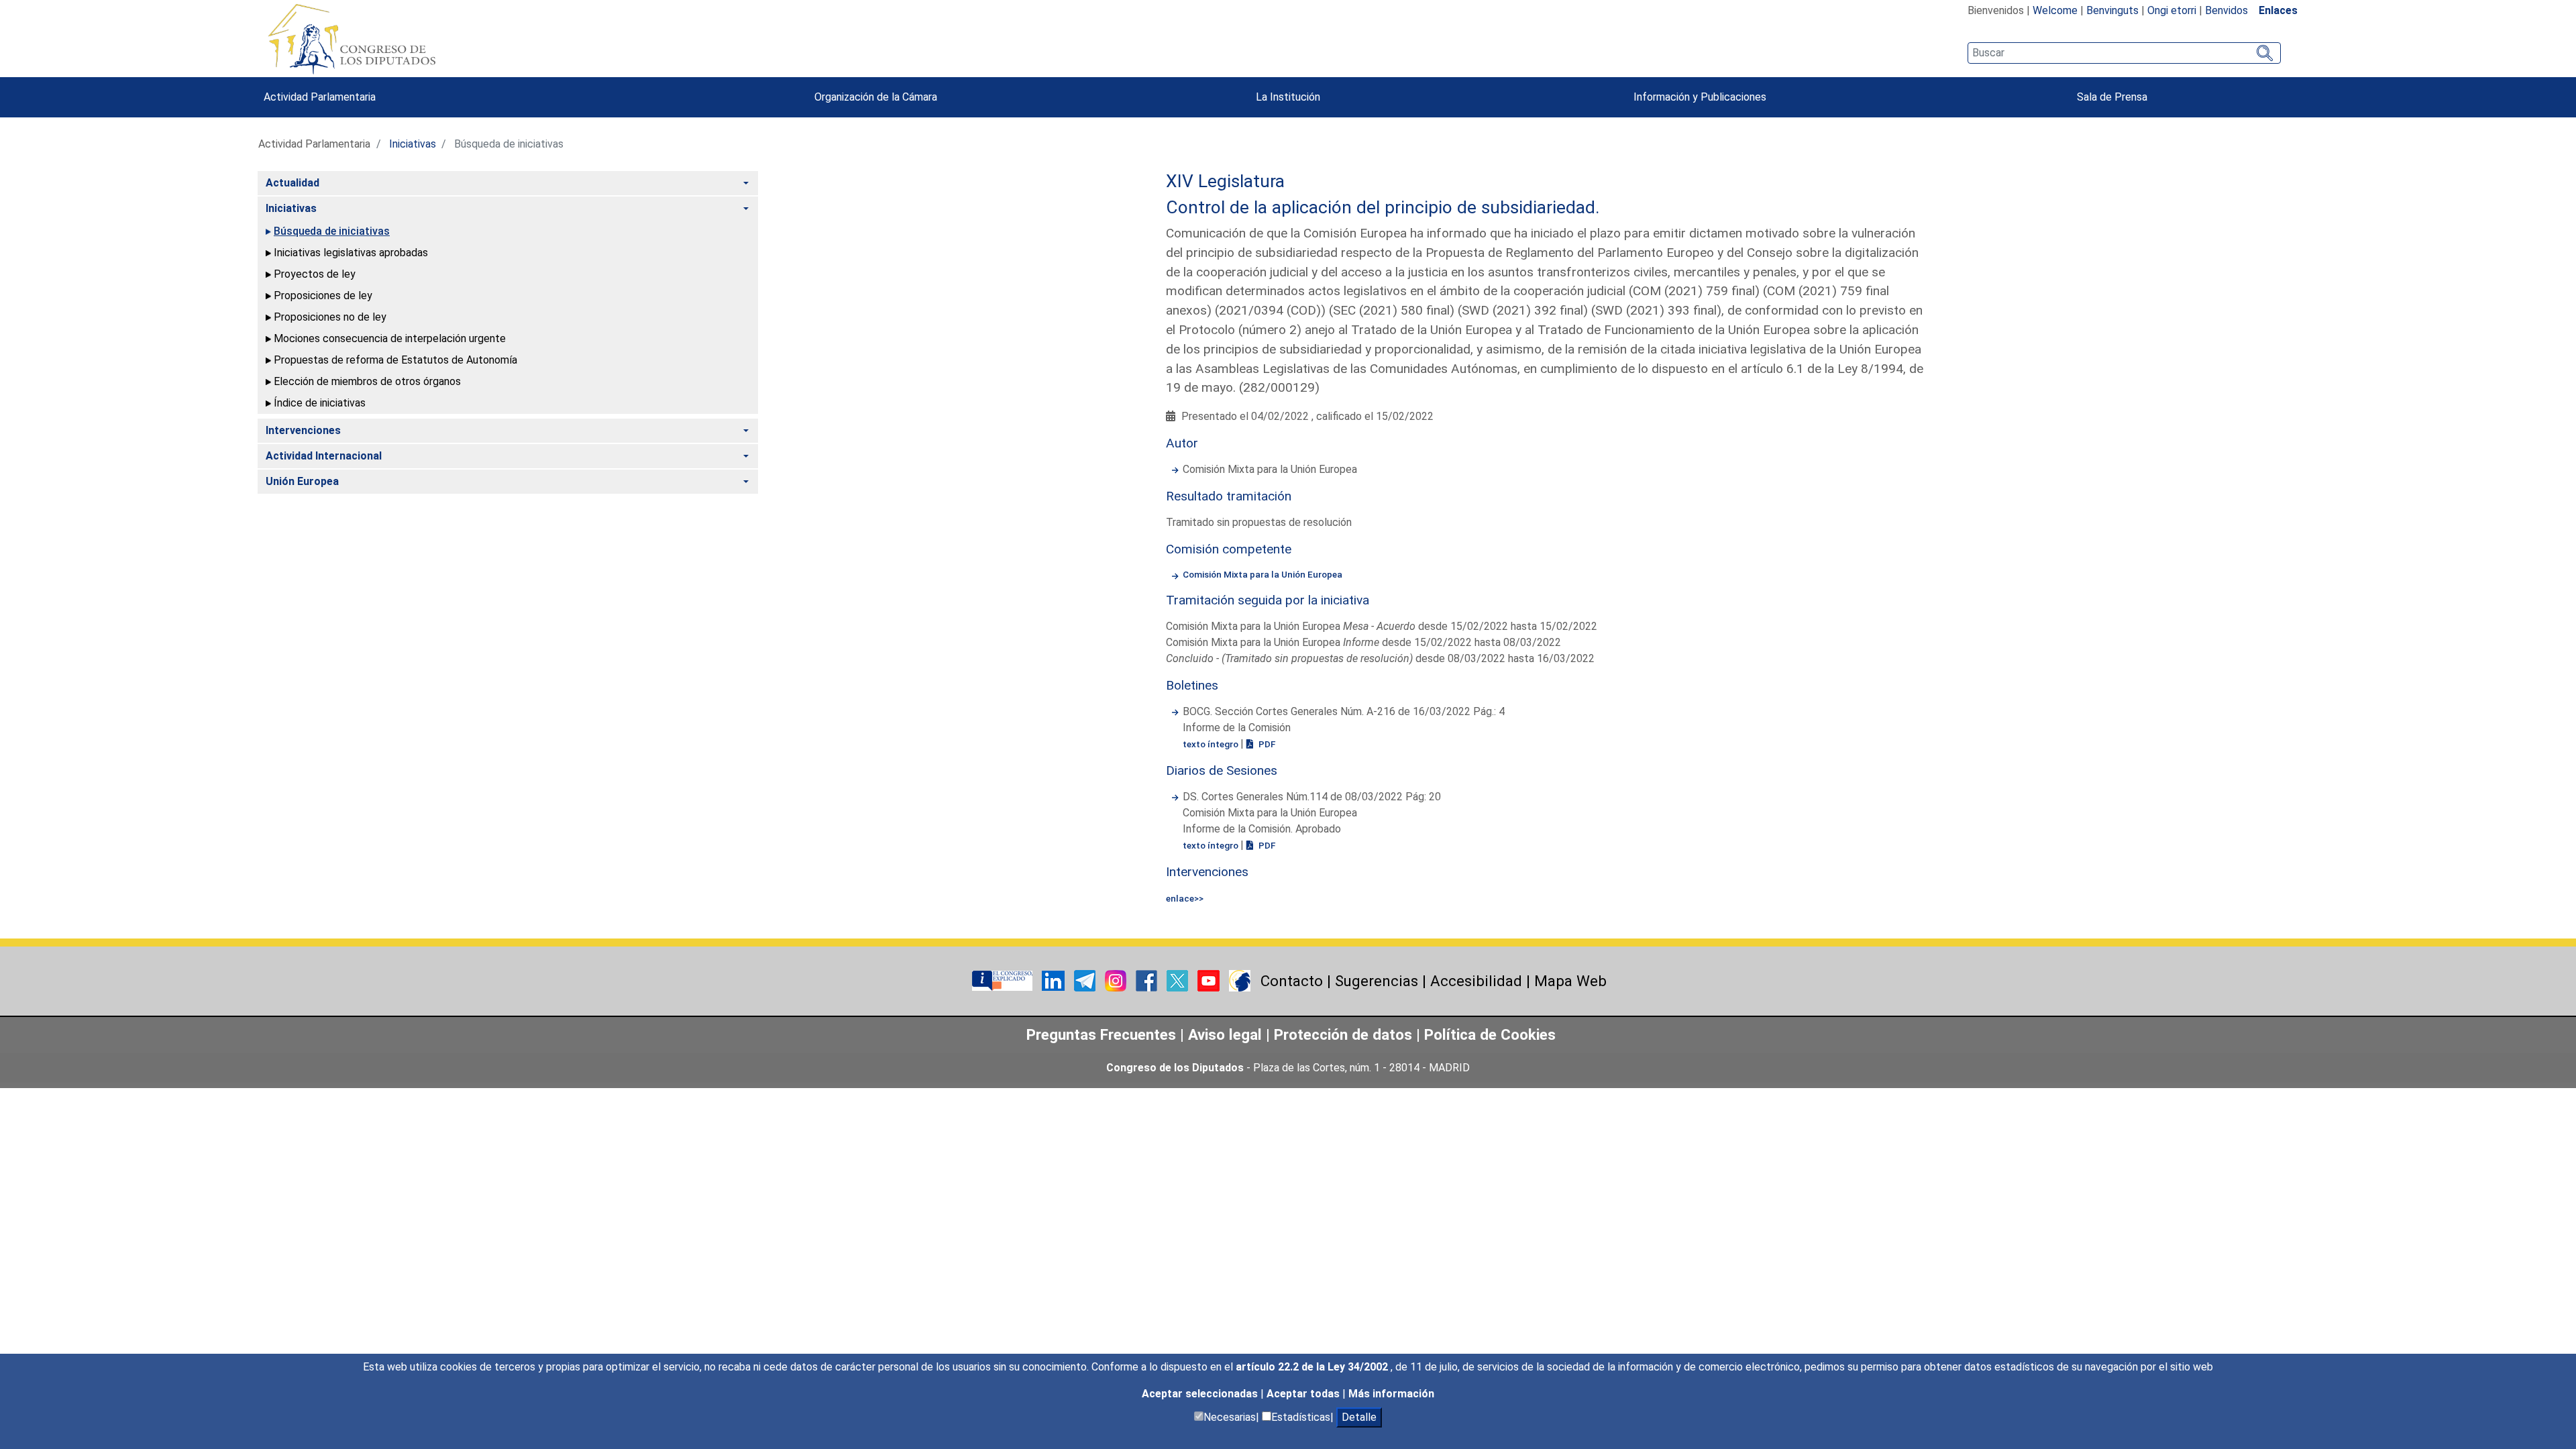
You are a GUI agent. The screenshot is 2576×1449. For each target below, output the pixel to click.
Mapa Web (1570, 981)
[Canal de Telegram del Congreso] (1086, 980)
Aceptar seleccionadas (1201, 1394)
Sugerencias (1377, 981)
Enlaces (2278, 10)
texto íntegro (1212, 744)
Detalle (1359, 1417)
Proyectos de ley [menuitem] (315, 274)
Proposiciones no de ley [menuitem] (330, 317)
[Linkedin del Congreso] (1055, 980)
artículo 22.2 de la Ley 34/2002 (1313, 1367)
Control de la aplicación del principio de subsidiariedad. (1383, 207)
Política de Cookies (1490, 1034)
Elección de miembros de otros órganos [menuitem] (367, 381)
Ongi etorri (2172, 10)
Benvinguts (2112, 10)
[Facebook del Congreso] (1148, 980)
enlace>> (1185, 898)
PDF (1266, 744)
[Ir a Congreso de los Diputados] (352, 39)
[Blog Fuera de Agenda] (1240, 980)
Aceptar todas (1304, 1394)
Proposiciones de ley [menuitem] (323, 296)
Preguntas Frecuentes (1101, 1034)
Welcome (2055, 10)
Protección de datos (1343, 1034)
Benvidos (2226, 10)
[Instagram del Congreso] (1117, 980)
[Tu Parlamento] (1004, 980)
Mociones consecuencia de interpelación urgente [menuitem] (390, 338)
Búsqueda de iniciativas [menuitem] (332, 231)
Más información (1391, 1394)
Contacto (1292, 981)
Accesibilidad (1476, 981)
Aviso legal (1227, 1034)
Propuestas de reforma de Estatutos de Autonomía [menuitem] (395, 360)
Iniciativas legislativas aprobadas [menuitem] (351, 253)
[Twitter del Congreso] (1179, 980)
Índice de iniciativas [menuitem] (320, 403)
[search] (2124, 53)
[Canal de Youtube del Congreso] (1210, 980)
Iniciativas (413, 144)
